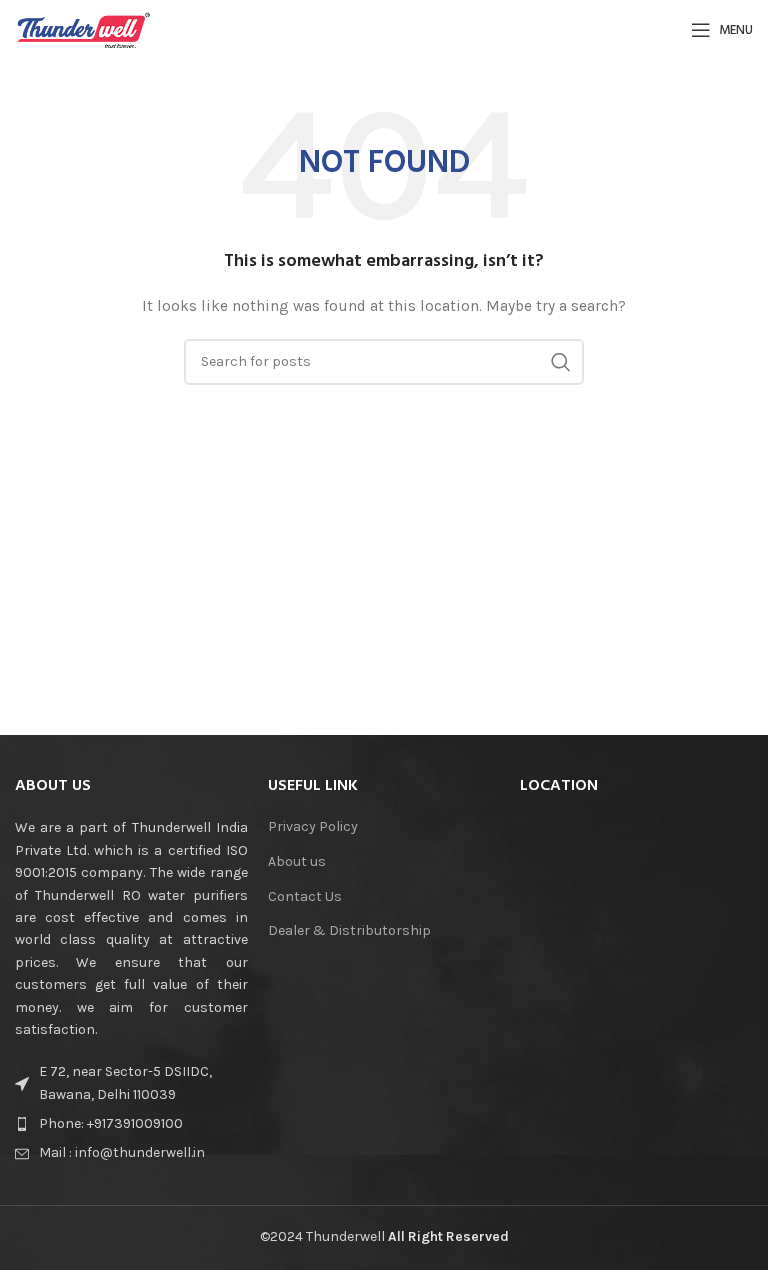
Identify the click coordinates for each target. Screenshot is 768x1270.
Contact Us (305, 896)
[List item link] (131, 1124)
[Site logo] (84, 28)
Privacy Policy (313, 826)
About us (297, 861)
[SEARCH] (561, 362)
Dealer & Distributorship (349, 930)
